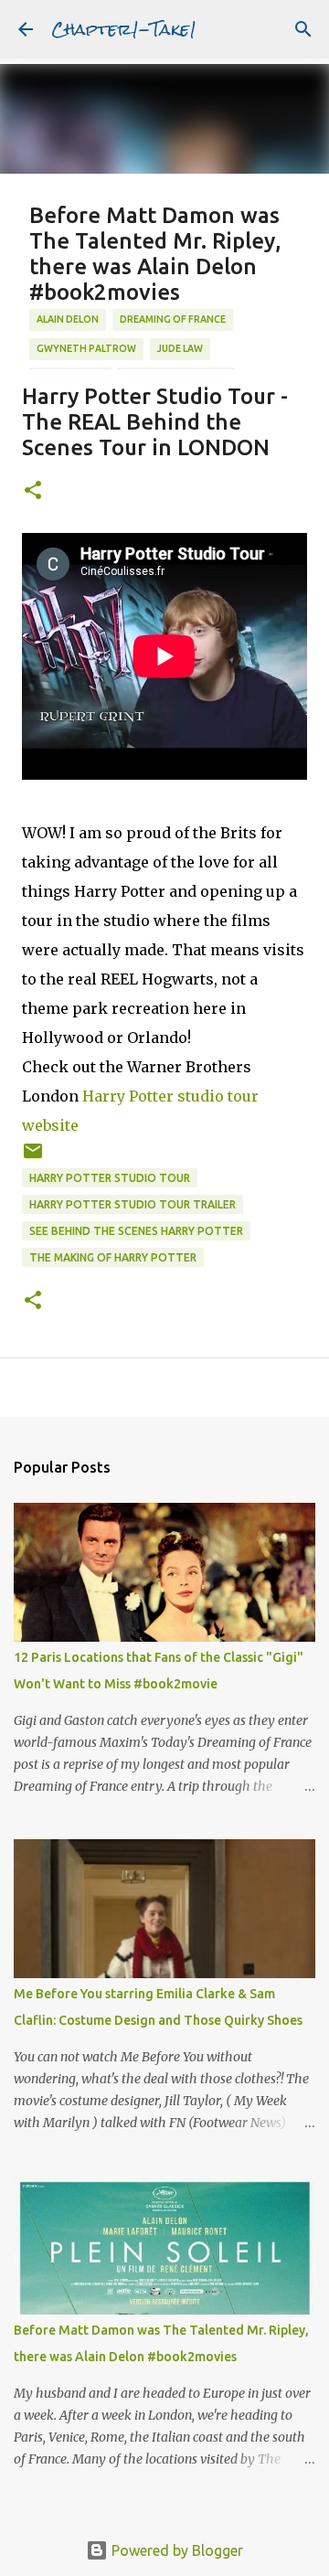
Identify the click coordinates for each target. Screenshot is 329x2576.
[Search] (303, 29)
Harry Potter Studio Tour (110, 1178)
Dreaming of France (173, 319)
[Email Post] (33, 1158)
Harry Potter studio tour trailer (133, 1204)
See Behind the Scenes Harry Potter (136, 1231)
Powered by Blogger (175, 2550)
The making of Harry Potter (113, 1257)
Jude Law (180, 348)
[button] (33, 491)
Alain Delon (68, 319)
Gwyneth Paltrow (86, 348)
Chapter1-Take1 (124, 29)
